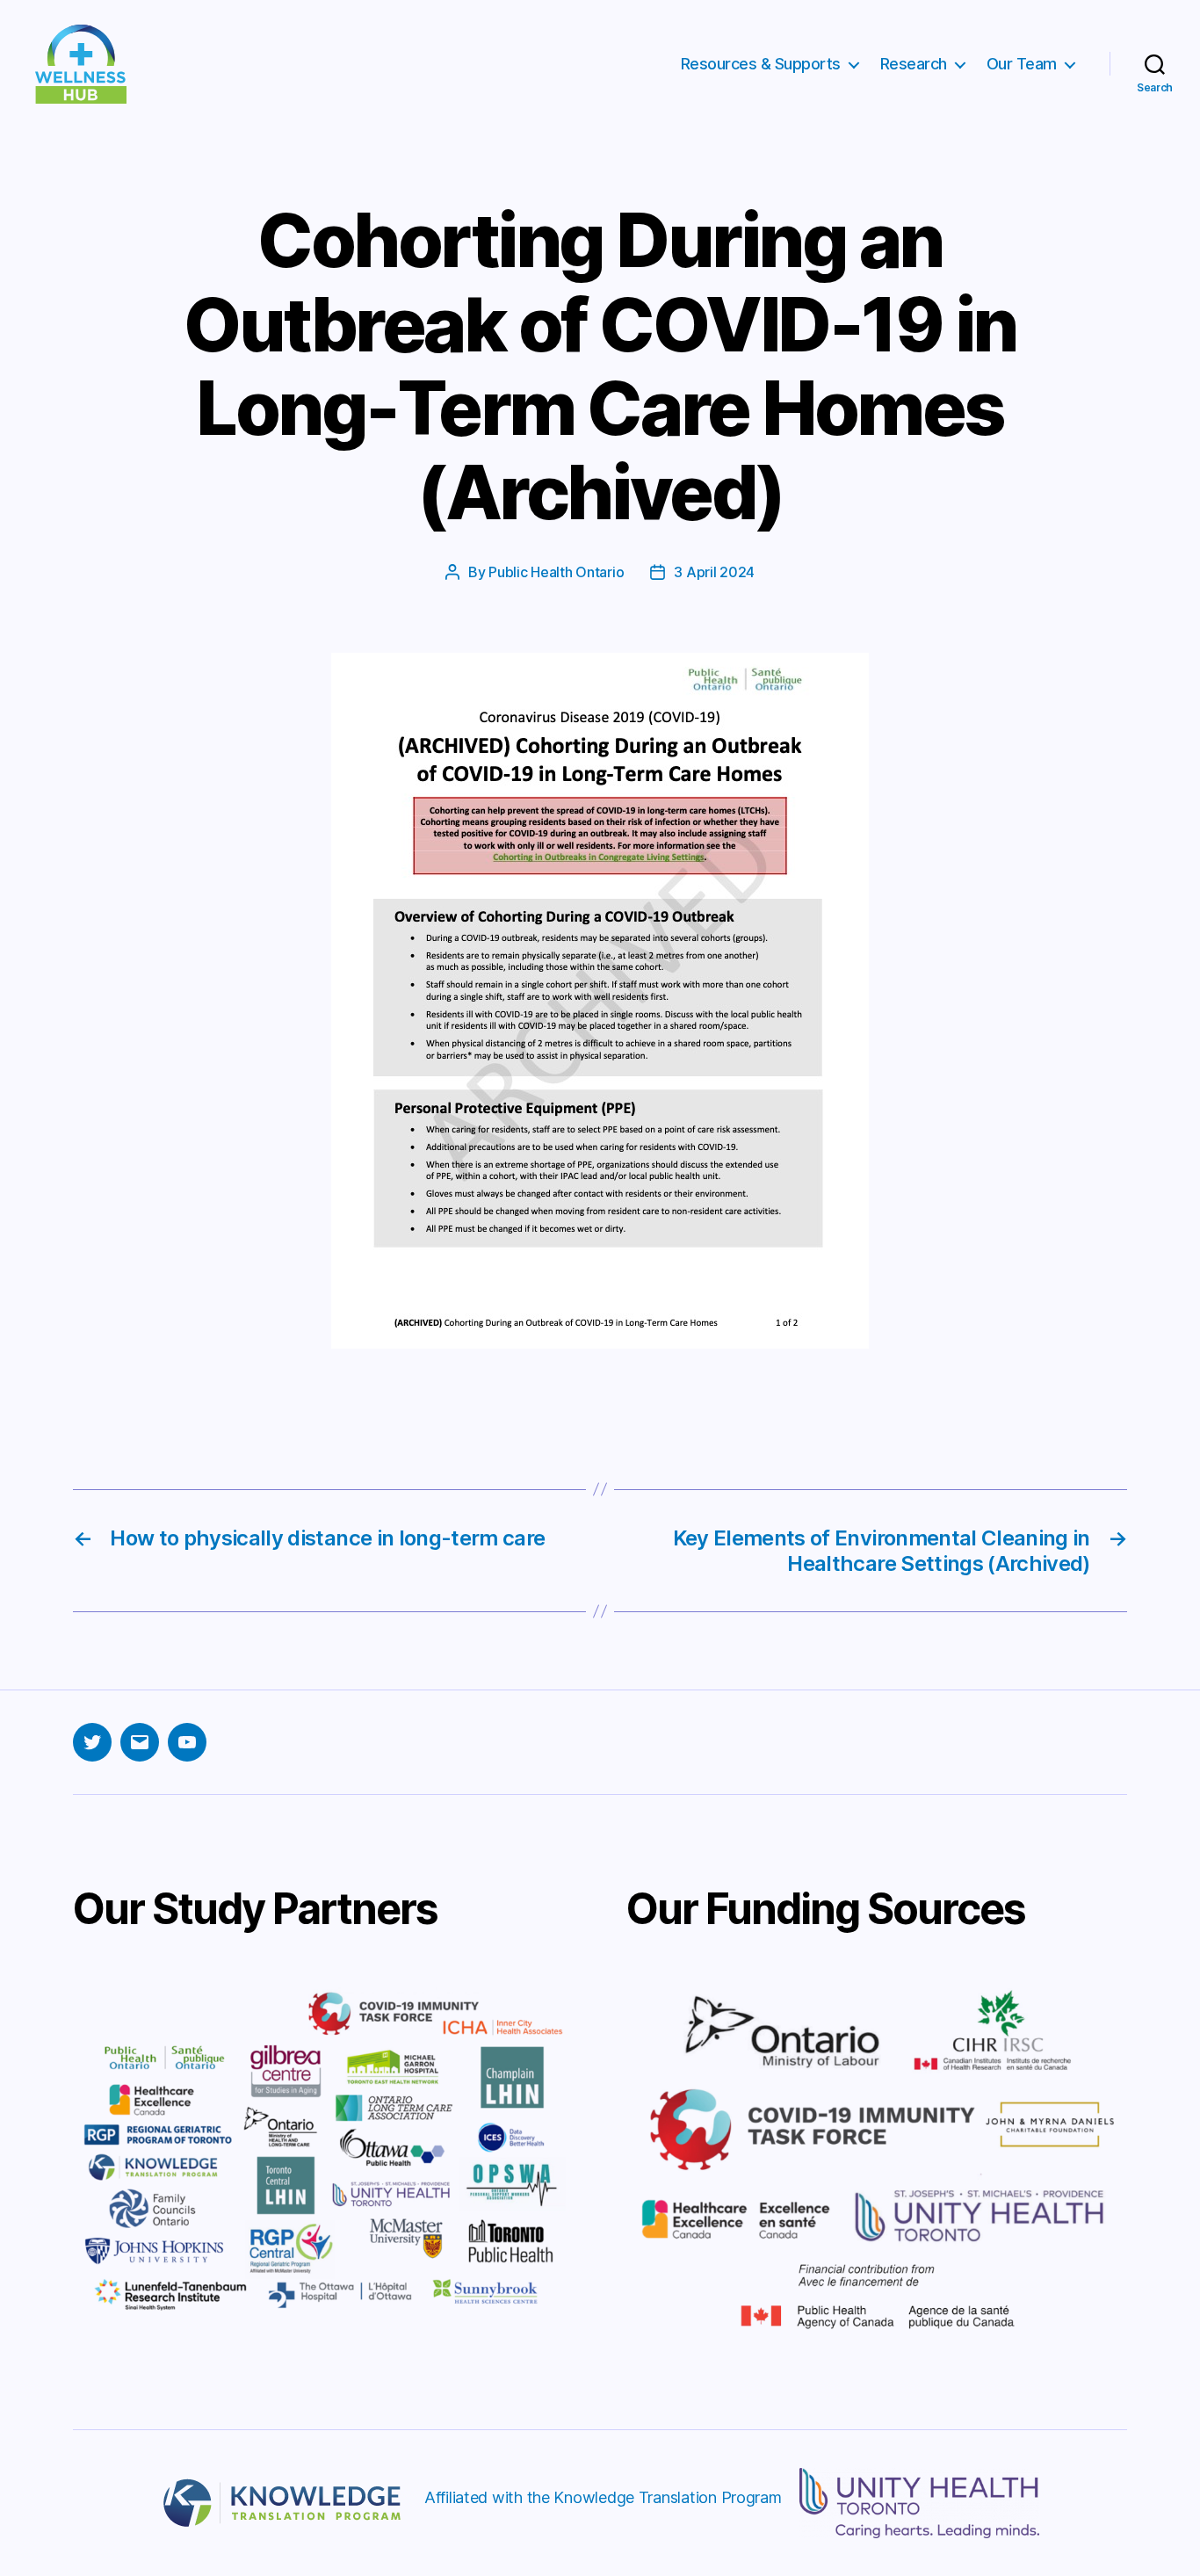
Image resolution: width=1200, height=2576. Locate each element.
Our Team (1022, 64)
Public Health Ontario (556, 572)
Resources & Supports (761, 64)
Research (914, 64)
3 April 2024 (714, 572)
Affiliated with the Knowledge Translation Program (603, 2497)
